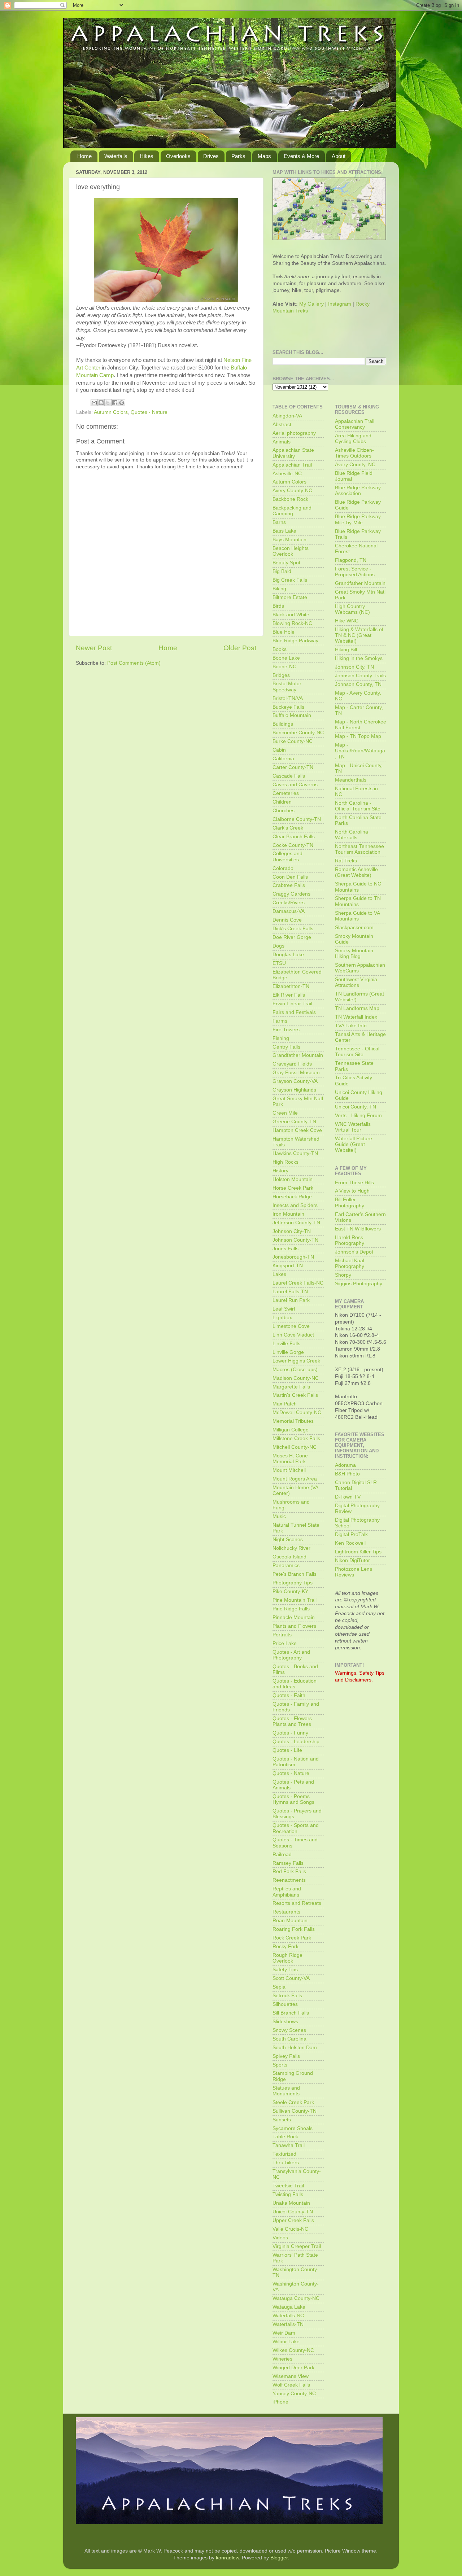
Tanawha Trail (289, 2145)
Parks (238, 156)
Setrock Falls (287, 1996)
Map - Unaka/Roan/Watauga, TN (360, 751)
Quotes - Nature (149, 412)
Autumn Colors (111, 412)
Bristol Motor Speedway (287, 686)
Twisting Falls (288, 2194)
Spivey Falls (286, 2056)
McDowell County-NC (297, 1412)
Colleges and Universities (287, 856)
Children (282, 802)
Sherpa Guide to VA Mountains (357, 916)
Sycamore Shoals (293, 2128)
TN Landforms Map (357, 1008)
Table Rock (285, 2137)
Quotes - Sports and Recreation (296, 1828)
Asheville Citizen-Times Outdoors (354, 453)
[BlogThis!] (101, 403)
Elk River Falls (289, 995)
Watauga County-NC (296, 2298)
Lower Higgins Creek (296, 1361)
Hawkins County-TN (295, 1153)
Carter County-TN (293, 767)
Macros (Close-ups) (295, 1370)
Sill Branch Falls (291, 2013)
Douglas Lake (288, 955)
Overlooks (178, 156)
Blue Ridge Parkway (295, 641)
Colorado (283, 868)
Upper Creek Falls (293, 2220)
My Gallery (311, 304)
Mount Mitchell (289, 1470)
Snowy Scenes (289, 2030)
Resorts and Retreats (297, 1903)
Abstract (282, 425)
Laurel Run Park (291, 1300)
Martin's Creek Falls (295, 1395)
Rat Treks (346, 861)
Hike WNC (347, 621)
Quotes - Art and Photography (291, 1655)
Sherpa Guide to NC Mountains (358, 887)
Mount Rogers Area (295, 1479)
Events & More (301, 156)
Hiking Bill (346, 650)
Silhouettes (285, 2004)
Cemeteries (286, 793)
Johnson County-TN (295, 1240)
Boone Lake (286, 658)
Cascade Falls (289, 776)
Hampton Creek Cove (297, 1130)
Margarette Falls (291, 1387)
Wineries (282, 2359)
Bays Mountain (289, 540)
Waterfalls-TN (288, 2324)
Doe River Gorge (292, 937)
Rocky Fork (286, 1947)
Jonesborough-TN (293, 1257)
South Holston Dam (295, 2048)
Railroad (282, 1855)
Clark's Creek (288, 828)
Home (84, 156)
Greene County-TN (294, 1122)
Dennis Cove (287, 920)
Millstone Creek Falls (296, 1438)
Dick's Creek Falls (293, 929)
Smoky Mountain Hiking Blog (354, 954)
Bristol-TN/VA (288, 698)
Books (280, 649)
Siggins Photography (359, 1284)
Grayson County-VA (295, 1081)
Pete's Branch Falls (295, 1574)
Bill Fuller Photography (350, 1202)
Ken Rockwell (350, 1543)
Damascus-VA (289, 911)
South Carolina (289, 2039)
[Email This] (94, 403)
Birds (278, 606)
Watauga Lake (289, 2307)
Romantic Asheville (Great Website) (356, 872)
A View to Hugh (352, 1191)
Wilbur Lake (286, 2342)
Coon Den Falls (290, 877)
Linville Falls (286, 1344)
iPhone (280, 2402)
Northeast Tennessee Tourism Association (359, 849)
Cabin (279, 750)
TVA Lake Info (351, 1026)
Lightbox (282, 1318)
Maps (264, 156)
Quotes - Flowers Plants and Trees (292, 1721)
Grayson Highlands (294, 1090)
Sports (280, 2065)
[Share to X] (108, 403)
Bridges (281, 675)
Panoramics (286, 1565)
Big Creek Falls (290, 580)
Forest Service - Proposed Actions (355, 572)
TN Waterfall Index (356, 1017)
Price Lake (285, 1643)
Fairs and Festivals (294, 1012)
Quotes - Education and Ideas (295, 1684)
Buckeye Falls (288, 707)
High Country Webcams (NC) (352, 609)
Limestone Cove (291, 1326)
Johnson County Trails (360, 676)
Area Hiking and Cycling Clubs (353, 439)
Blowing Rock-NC (292, 623)
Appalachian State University (293, 453)
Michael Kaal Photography (350, 1263)
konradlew (227, 2558)
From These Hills (354, 1183)
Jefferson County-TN (296, 1223)
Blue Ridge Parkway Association (358, 491)
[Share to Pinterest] (122, 403)
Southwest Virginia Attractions (356, 982)
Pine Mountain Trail (295, 1600)
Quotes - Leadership (296, 1742)
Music (279, 1516)
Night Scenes (288, 1540)
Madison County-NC (296, 1378)
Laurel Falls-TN (290, 1292)
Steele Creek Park (293, 2102)
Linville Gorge (288, 1352)
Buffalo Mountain (292, 715)
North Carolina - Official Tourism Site (358, 806)
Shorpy (343, 1275)
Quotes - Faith (289, 1695)
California (283, 759)
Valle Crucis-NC (290, 2229)
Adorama (345, 1465)
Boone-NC (284, 667)
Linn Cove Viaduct (293, 1335)
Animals (282, 442)
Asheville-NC (287, 474)
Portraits (282, 1635)
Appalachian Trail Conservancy (355, 424)
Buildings (283, 724)
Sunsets (282, 2120)
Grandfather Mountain (298, 1055)
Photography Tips (293, 1583)
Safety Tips (285, 1970)
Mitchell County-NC (295, 1447)
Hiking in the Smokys (359, 658)
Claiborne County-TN (297, 819)
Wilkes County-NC (293, 2350)
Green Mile (285, 1113)
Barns (279, 522)
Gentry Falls (286, 1047)
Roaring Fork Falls (294, 1929)
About (339, 156)
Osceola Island (289, 1557)
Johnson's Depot (354, 1252)
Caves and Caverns (295, 785)
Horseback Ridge (292, 1197)
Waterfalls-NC (288, 2316)
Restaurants (286, 1912)
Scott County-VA (291, 1978)
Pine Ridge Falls (291, 1609)
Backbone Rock (290, 499)
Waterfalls (116, 156)
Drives (211, 156)
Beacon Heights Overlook (291, 551)
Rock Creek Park (292, 1938)
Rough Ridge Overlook (287, 1958)
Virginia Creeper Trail (297, 2246)
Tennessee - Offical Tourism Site (357, 1052)
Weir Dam (284, 2333)
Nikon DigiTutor (352, 1560)
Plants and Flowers (294, 1626)
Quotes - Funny (290, 1733)
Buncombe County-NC (298, 733)
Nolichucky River (291, 1548)
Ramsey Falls (288, 1863)
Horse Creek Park (293, 1188)
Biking (279, 589)
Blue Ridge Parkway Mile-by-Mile (358, 519)
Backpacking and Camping (292, 511)
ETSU (279, 963)
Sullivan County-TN (295, 2111)
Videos (280, 2238)
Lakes (279, 1274)
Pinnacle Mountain (294, 1617)
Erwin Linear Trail (292, 1004)
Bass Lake (284, 531)
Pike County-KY (290, 1591)
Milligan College (291, 1430)
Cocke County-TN (293, 845)
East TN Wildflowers (358, 1229)
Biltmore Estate (290, 597)
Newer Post (94, 648)
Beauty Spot (286, 563)
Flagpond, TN (351, 560)
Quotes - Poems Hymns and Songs (293, 1799)
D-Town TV (348, 1497)
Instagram (340, 304)
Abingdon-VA (287, 416)
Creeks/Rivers (289, 903)
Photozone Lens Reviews (354, 1572)
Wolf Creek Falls (291, 2385)
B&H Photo (347, 1474)
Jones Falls (286, 1249)
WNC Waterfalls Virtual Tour (353, 1127)
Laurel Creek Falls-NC (298, 1283)
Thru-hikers (286, 2163)
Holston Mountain (293, 1179)
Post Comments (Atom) (134, 663)
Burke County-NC (293, 741)
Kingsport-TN (288, 1266)
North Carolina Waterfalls (352, 835)
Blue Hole (284, 632)
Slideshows (285, 2022)
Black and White (291, 615)
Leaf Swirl (284, 1309)
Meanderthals (351, 780)
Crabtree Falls (289, 885)
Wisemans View (291, 2376)
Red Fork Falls (289, 1871)
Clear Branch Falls (294, 837)
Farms (280, 1021)
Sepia (279, 1987)
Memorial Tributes (293, 1421)
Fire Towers (286, 1030)
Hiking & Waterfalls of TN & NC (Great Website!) (359, 635)
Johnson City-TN (292, 1231)
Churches (284, 811)
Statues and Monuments (286, 2091)
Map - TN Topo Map (358, 736)
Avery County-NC (292, 491)
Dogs (278, 946)
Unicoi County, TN (356, 1107)
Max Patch (285, 1404)
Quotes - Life (287, 1750)
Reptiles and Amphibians (287, 1892)
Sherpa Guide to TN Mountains (358, 901)
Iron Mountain (288, 1214)
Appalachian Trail (292, 465)
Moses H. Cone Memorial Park (290, 1459)
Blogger (279, 2558)
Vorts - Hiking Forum (358, 1116)
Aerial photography (294, 433)
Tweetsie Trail (288, 2186)
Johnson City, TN (354, 667)
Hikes (147, 156)
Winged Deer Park (293, 2368)
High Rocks (286, 1162)
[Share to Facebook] (115, 403)
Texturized (284, 2154)
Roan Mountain (290, 1921)
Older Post (240, 648)
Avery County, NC (355, 465)
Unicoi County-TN (293, 2212)
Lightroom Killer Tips (358, 1552)
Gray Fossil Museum (296, 1073)
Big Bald (282, 571)
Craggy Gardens (291, 894)
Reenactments (289, 1880)
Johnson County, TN (358, 684)
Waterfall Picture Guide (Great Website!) (354, 1144)
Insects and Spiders (295, 1205)
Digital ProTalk (351, 1534)
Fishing (281, 1038)
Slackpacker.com (354, 928)
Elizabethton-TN (291, 986)
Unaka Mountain (291, 2203)
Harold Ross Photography (350, 1240)
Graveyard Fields (292, 1064)
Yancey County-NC (294, 2394)
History (280, 1171)
